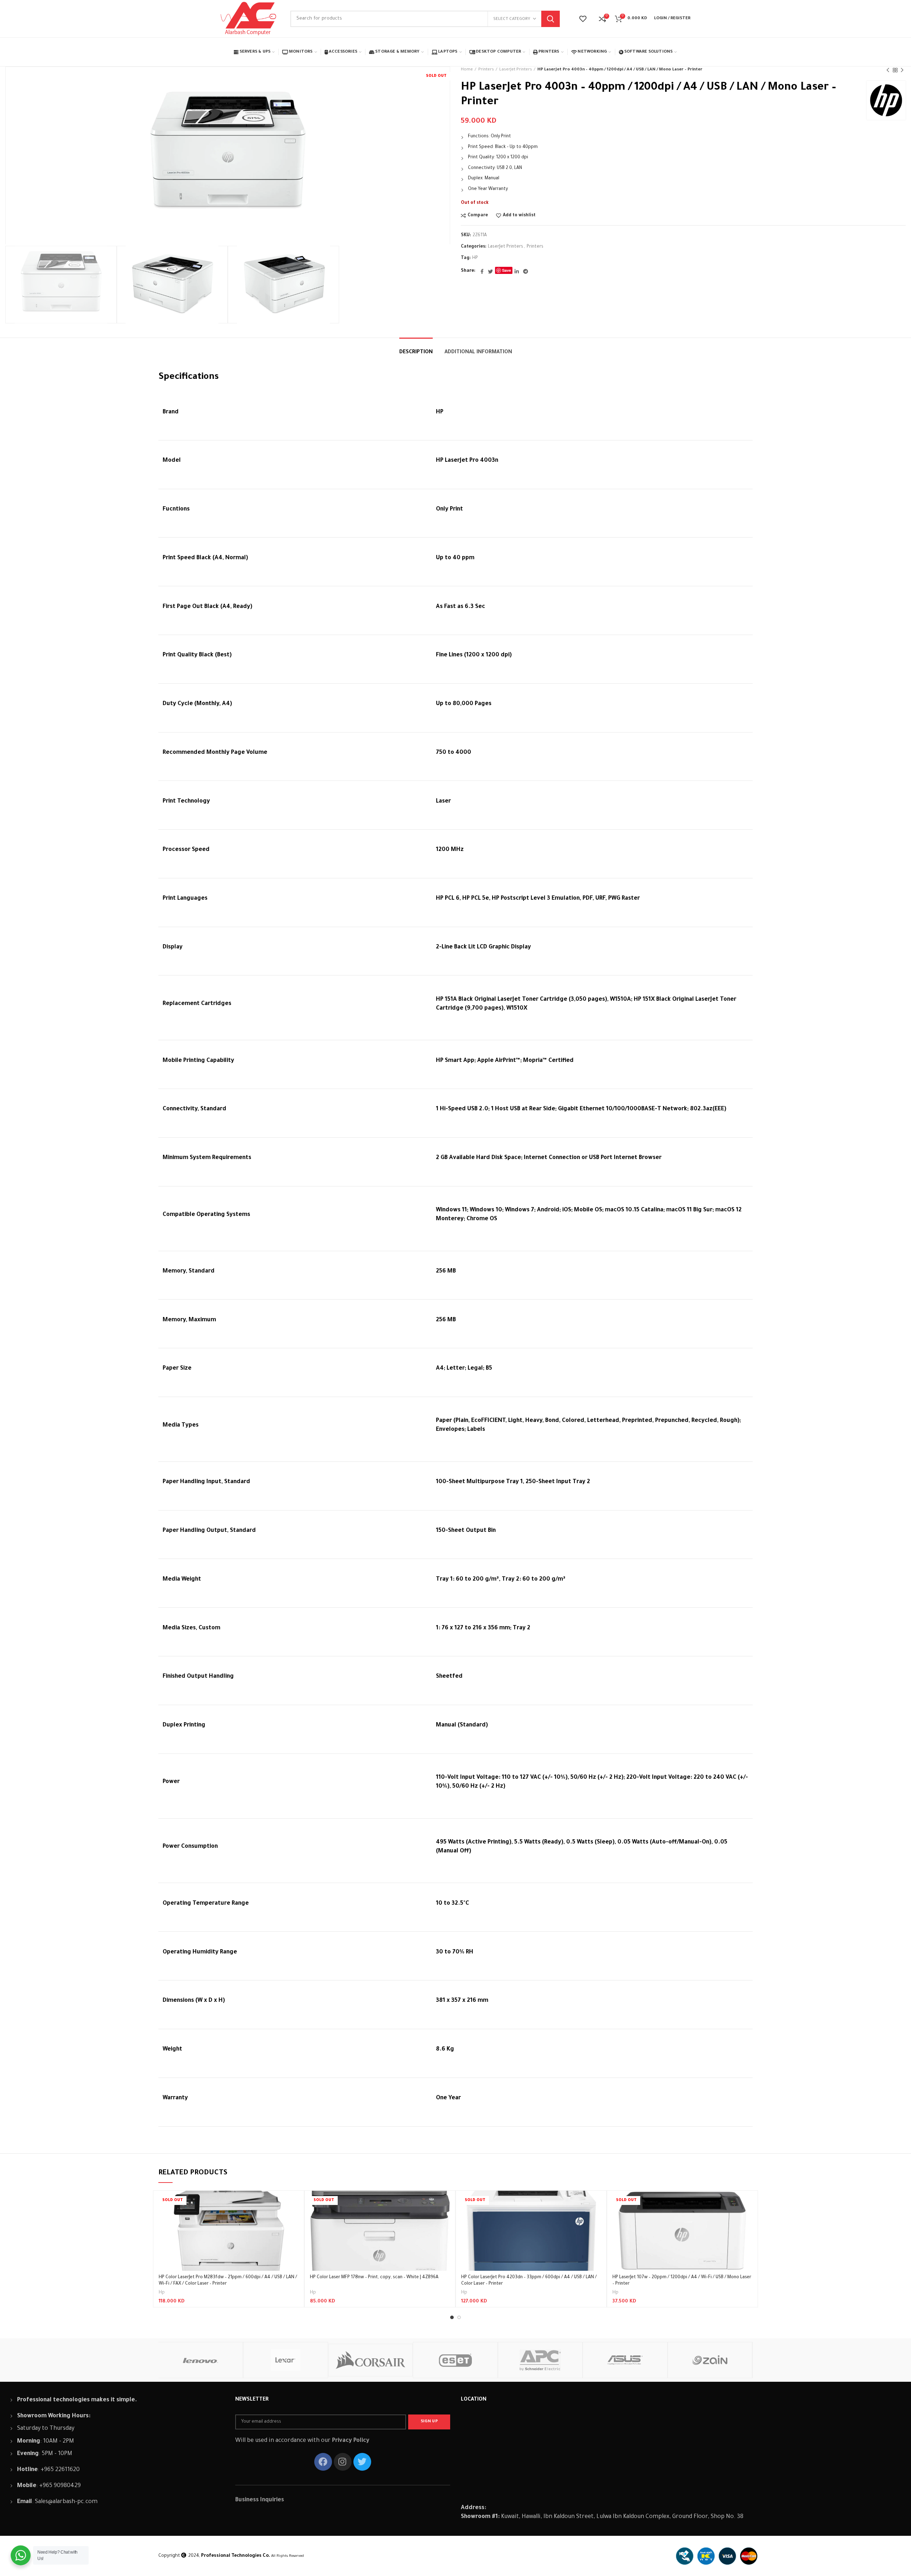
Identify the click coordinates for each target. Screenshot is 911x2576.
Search (551, 19)
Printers (486, 70)
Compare (478, 216)
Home (467, 70)
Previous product (888, 70)
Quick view (293, 2218)
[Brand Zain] (710, 2360)
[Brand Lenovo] (201, 2360)
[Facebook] (482, 271)
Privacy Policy (351, 2441)
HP (475, 258)
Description (416, 353)
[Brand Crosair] (371, 2360)
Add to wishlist (519, 216)
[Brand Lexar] (286, 2360)
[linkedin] (517, 271)
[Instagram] (343, 2462)
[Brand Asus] (625, 2360)
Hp (162, 2293)
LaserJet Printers (516, 70)
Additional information (478, 353)
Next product (902, 70)
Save (507, 270)
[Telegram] (526, 271)
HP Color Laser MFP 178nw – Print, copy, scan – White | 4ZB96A (374, 2278)
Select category (512, 19)
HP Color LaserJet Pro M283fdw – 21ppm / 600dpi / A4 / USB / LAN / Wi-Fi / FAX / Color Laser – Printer (228, 2281)
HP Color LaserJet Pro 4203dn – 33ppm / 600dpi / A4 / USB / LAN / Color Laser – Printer (529, 2281)
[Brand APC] (540, 2360)
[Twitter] (490, 271)
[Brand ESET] (455, 2360)
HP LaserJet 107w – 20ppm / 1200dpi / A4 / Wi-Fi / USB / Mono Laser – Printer (682, 2281)
